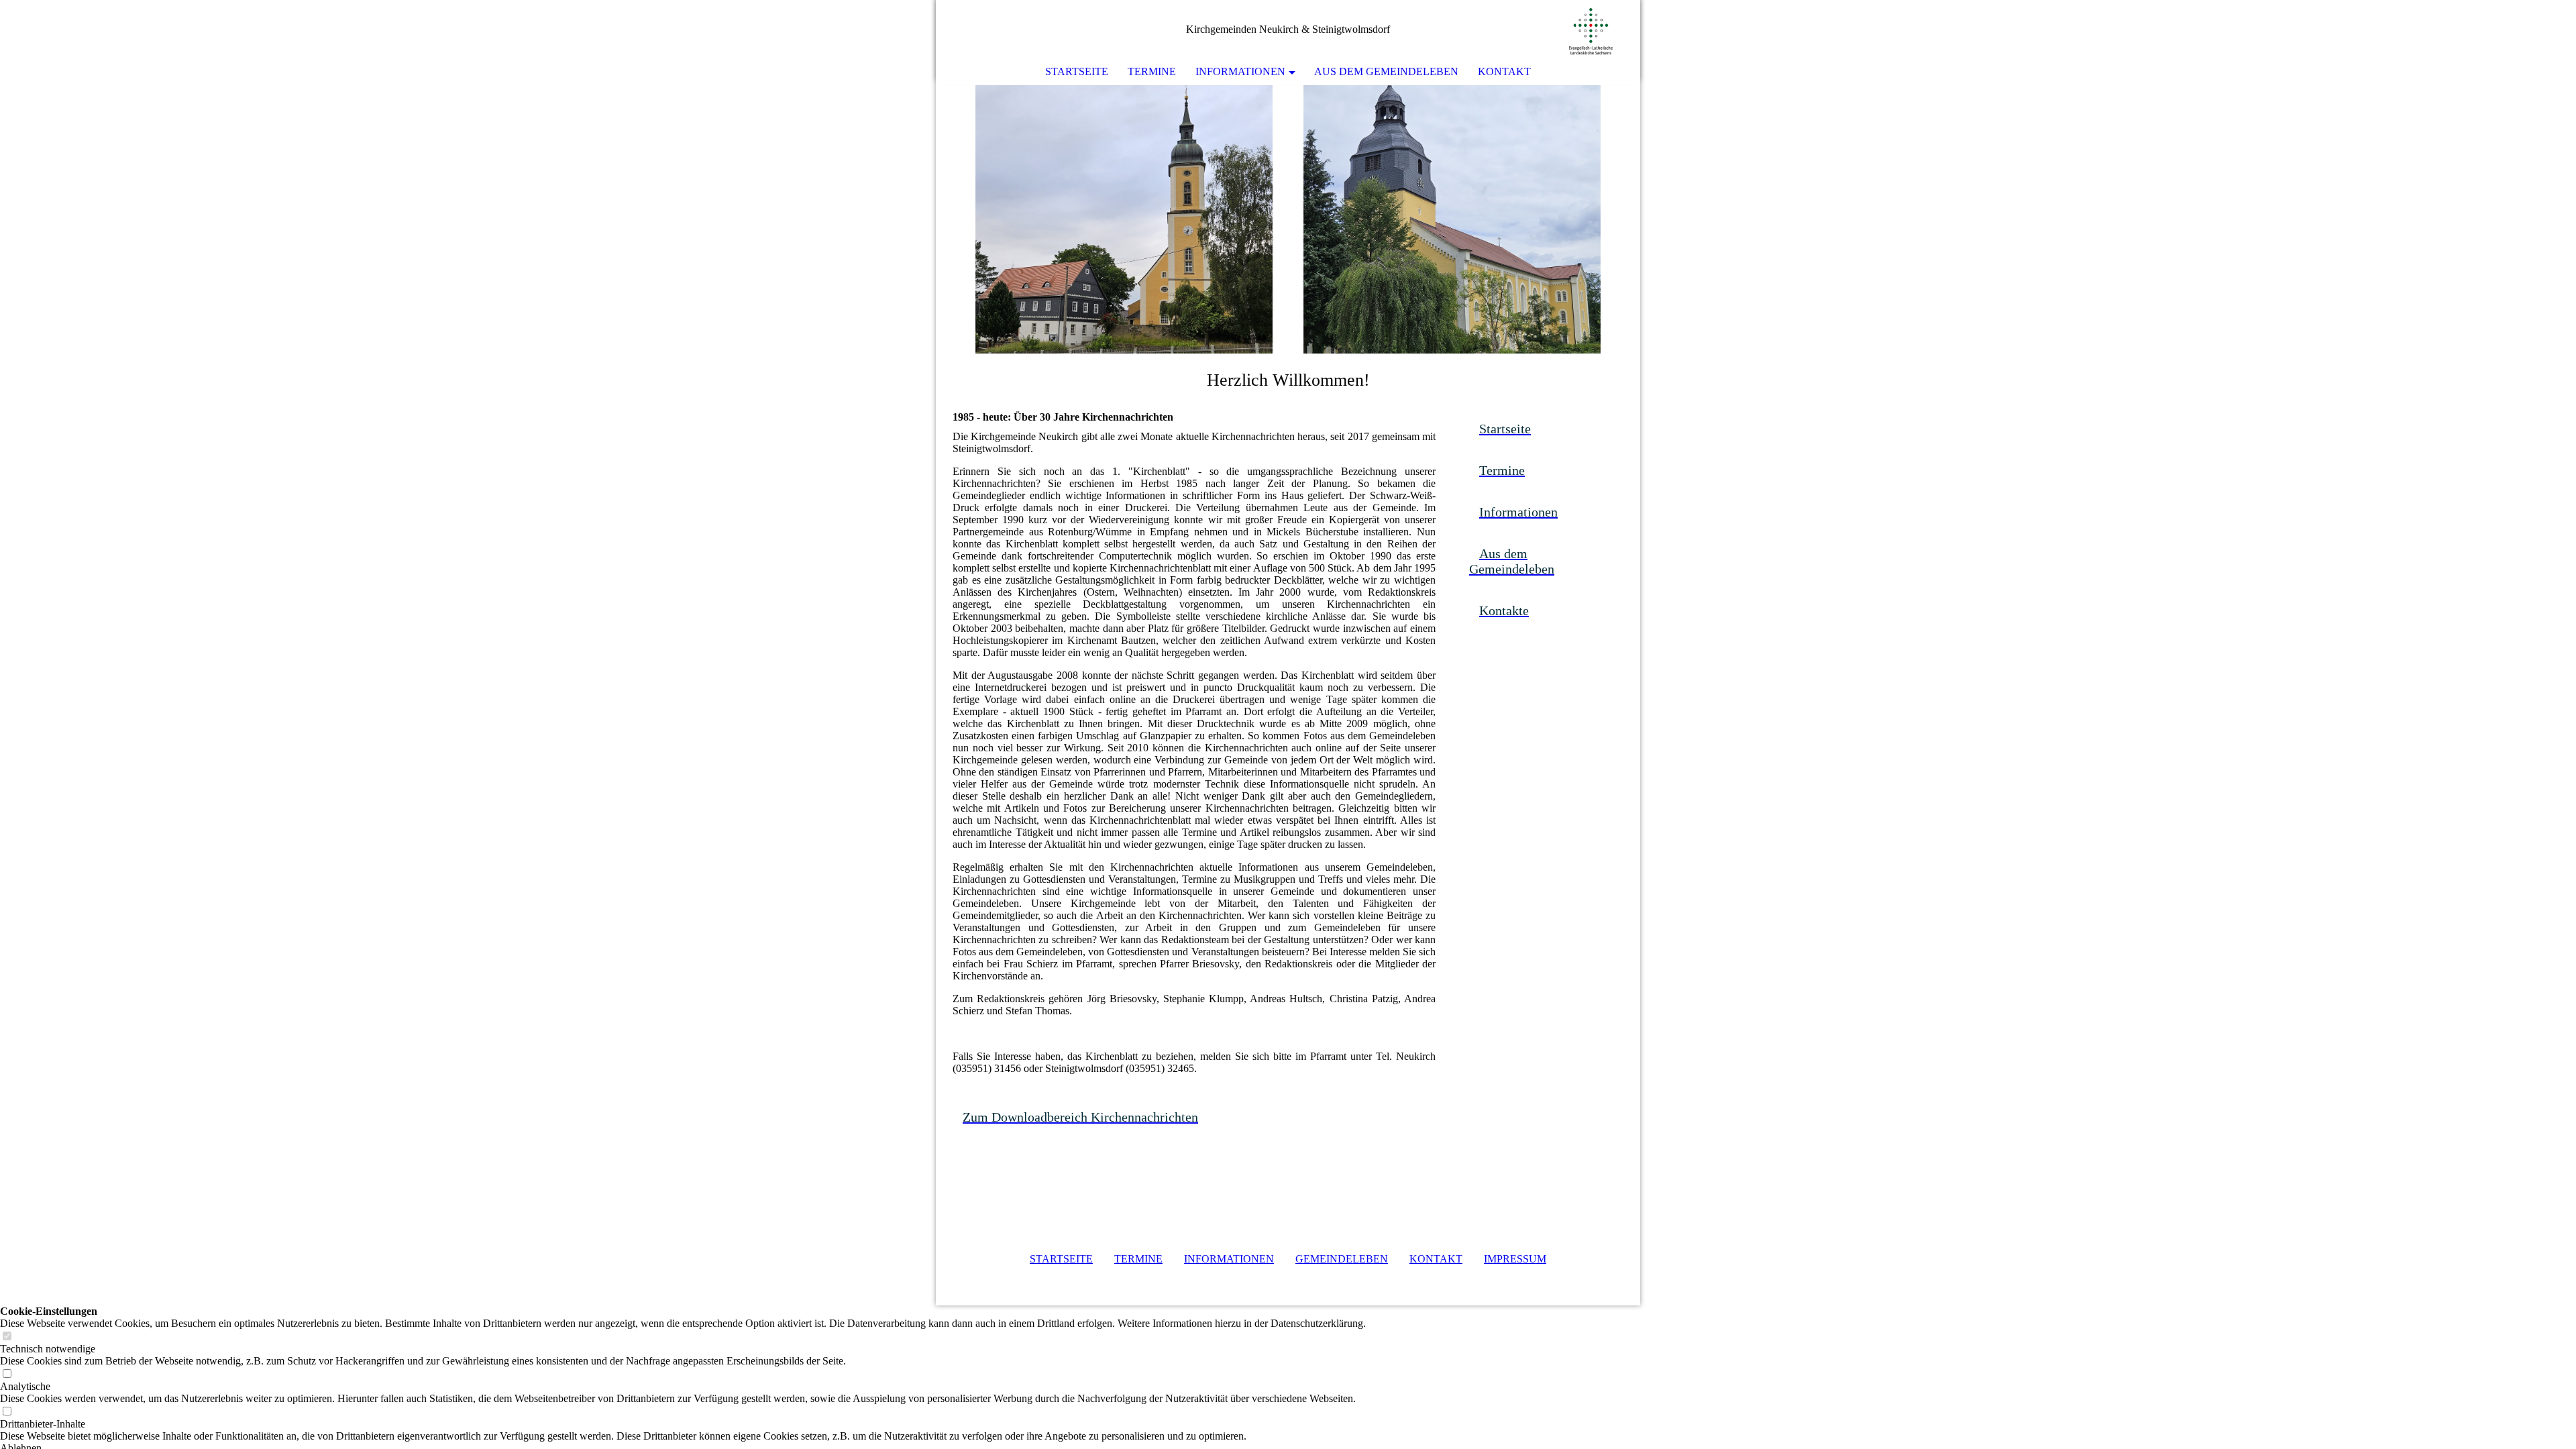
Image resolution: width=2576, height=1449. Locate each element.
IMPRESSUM (1515, 1259)
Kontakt (1504, 71)
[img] (1590, 30)
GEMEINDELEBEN (1342, 1259)
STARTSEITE (1061, 1259)
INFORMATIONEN (1229, 1259)
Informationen (1240, 71)
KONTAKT (1436, 1259)
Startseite (1077, 71)
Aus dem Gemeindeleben (1386, 71)
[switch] (7, 1337)
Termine (1152, 71)
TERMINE (1138, 1259)
